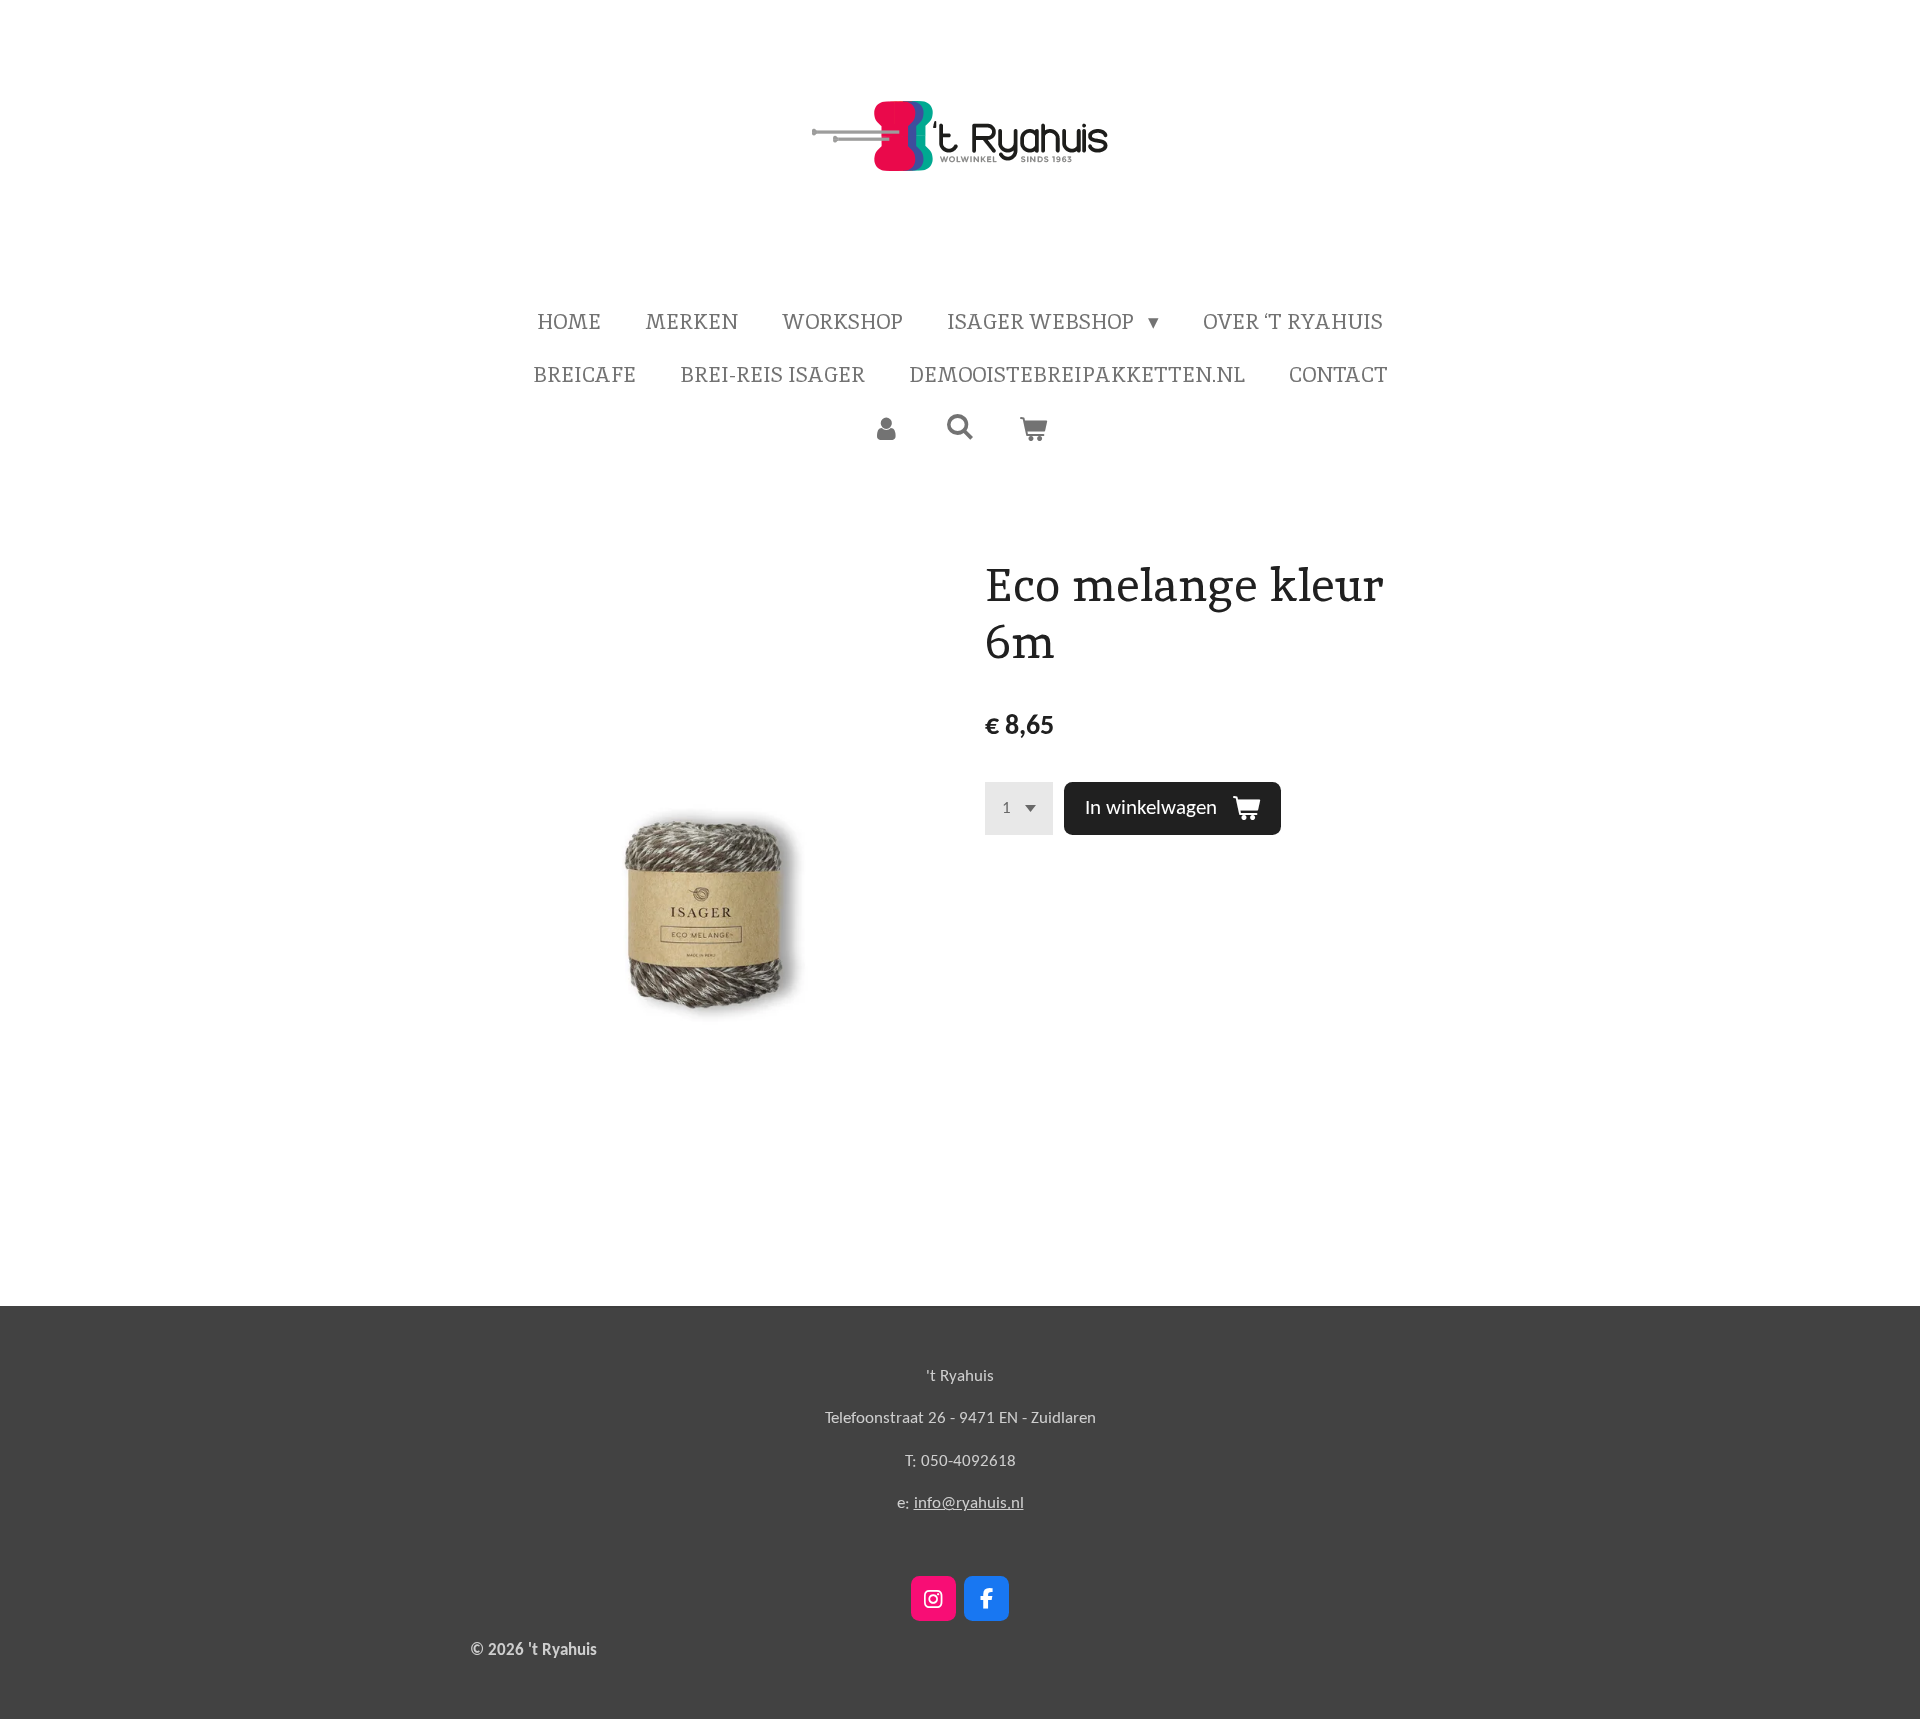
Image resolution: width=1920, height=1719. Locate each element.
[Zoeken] (959, 426)
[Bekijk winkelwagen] (1033, 429)
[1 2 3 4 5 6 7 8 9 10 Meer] (1019, 808)
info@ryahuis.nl (969, 1503)
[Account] (886, 429)
